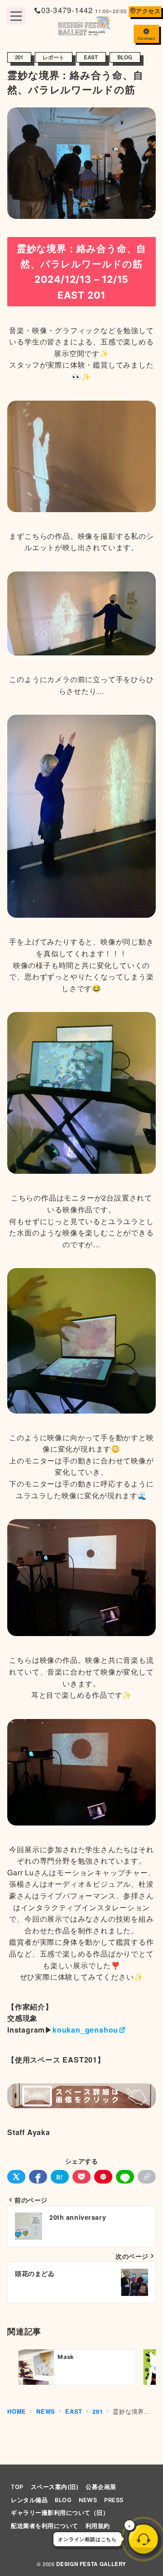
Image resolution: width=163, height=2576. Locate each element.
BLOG (125, 57)
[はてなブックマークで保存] (60, 2177)
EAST (91, 57)
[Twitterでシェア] (16, 2177)
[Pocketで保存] (81, 2177)
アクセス (148, 11)
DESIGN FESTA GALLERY (91, 2564)
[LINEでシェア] (125, 2177)
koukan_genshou (85, 2030)
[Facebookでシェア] (38, 2177)
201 (19, 57)
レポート (54, 57)
